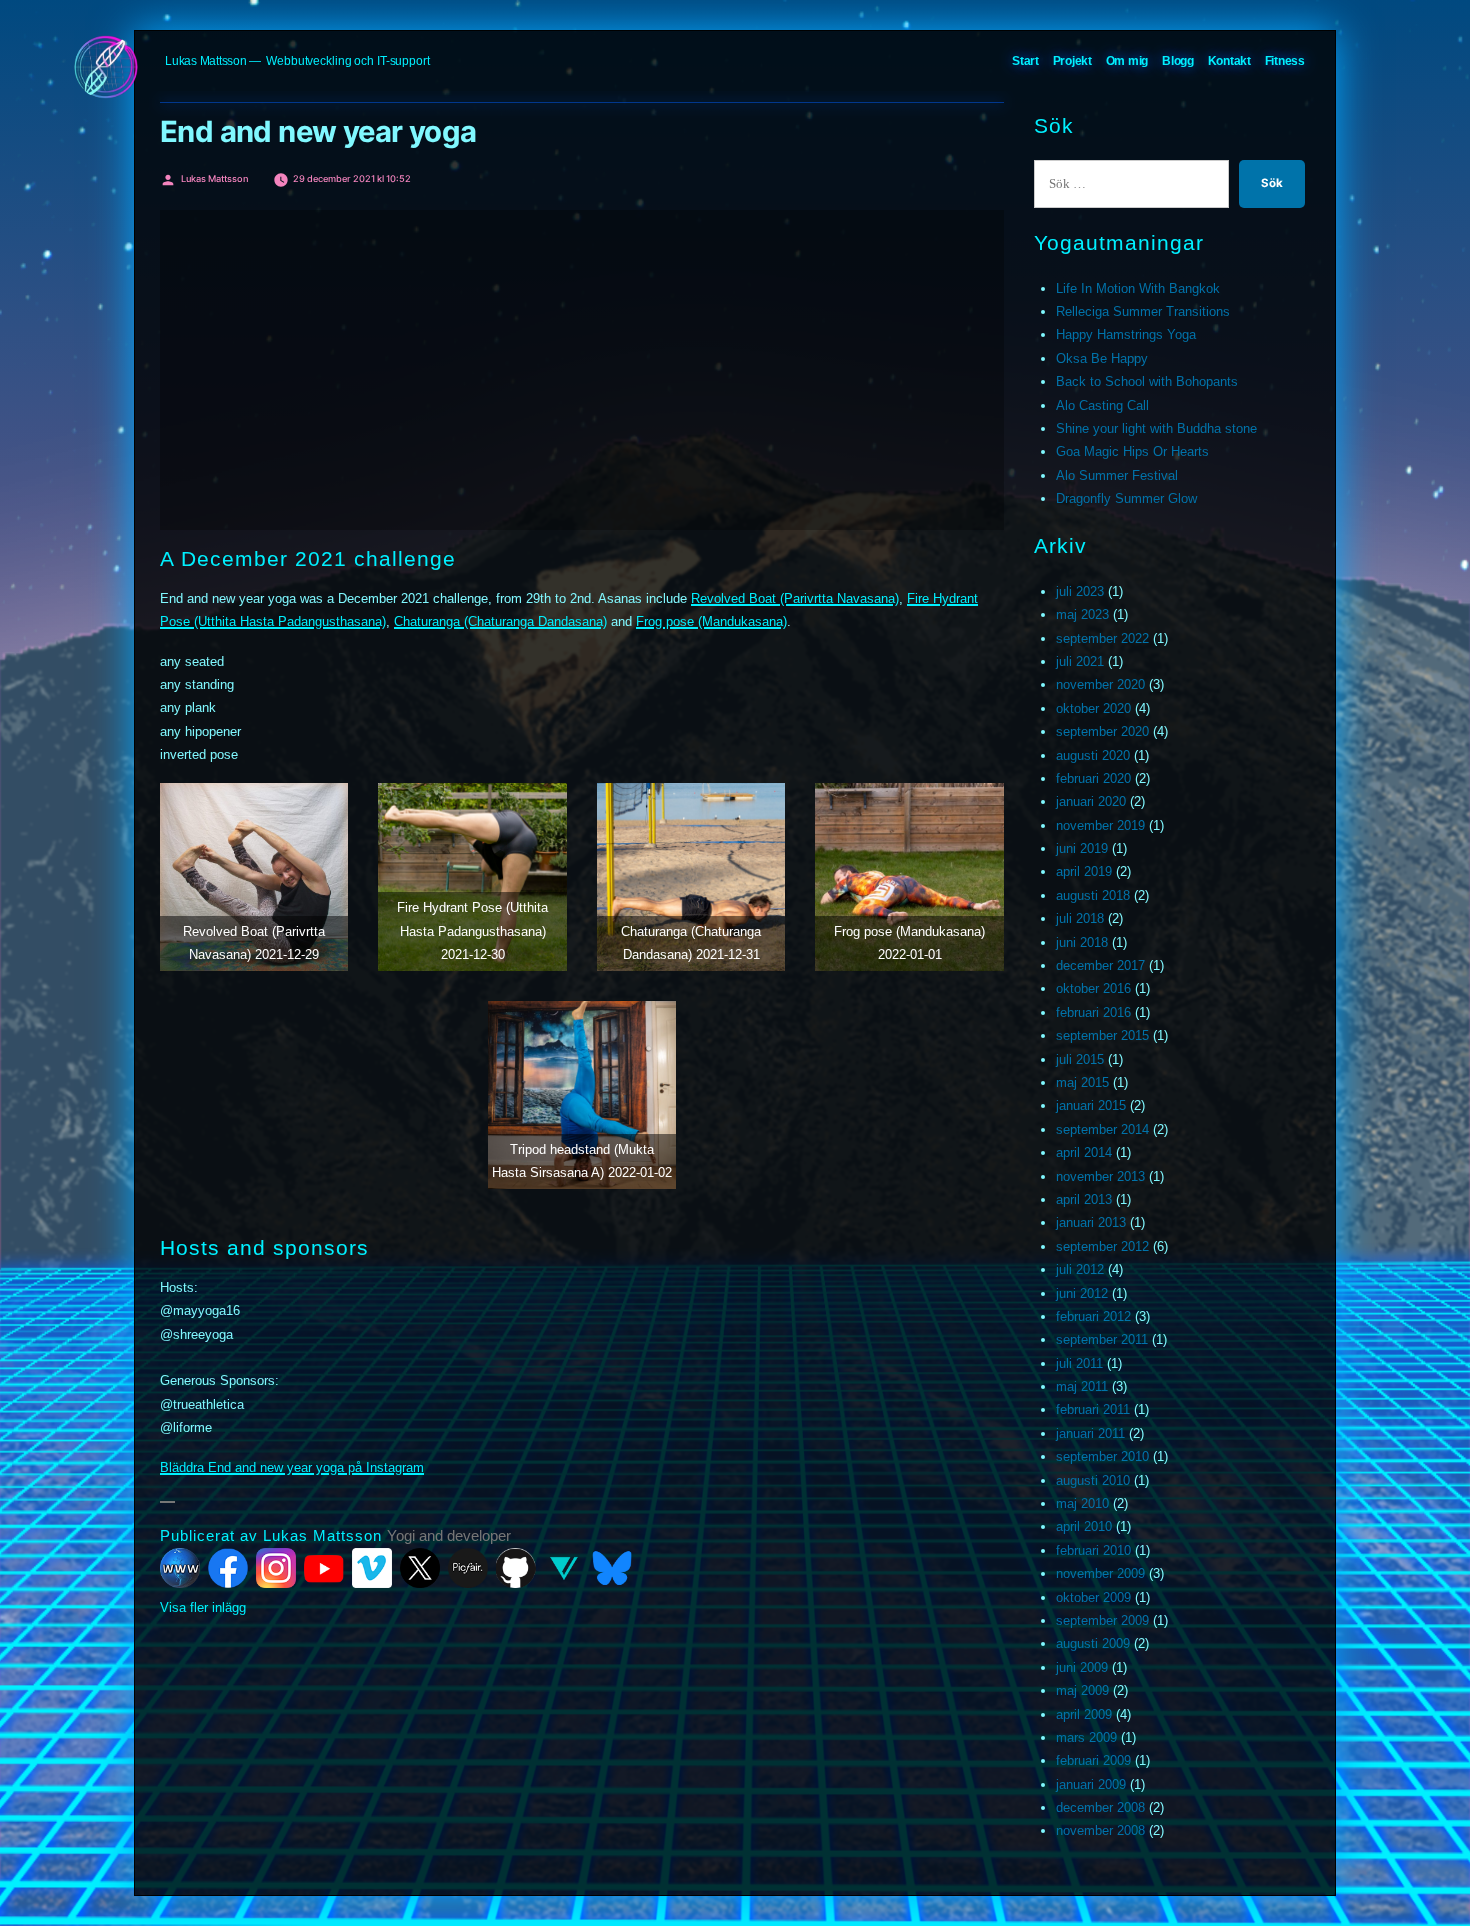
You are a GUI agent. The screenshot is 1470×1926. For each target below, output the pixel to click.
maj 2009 (1082, 1690)
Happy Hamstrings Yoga (1126, 334)
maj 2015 (1082, 1082)
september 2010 (1102, 1456)
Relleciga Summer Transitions (1143, 311)
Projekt (1072, 61)
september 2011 (1102, 1339)
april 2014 (1084, 1152)
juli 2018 (1080, 918)
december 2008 (1100, 1807)
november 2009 (1100, 1573)
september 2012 (1102, 1246)
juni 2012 (1082, 1293)
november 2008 (1100, 1830)
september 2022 (1102, 638)
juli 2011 (1079, 1363)
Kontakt (1229, 61)
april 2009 (1084, 1714)
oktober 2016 (1093, 988)
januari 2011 (1090, 1433)
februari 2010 (1093, 1550)
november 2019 (1100, 825)
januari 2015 (1091, 1105)
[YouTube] (324, 1568)
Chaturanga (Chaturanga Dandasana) (500, 621)
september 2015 (1102, 1035)
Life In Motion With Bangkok (1138, 288)
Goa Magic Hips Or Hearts (1132, 451)
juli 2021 (1080, 661)
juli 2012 (1080, 1269)
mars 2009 (1086, 1737)
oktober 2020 (1093, 708)
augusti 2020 (1093, 755)
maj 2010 (1082, 1503)
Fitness (1285, 61)
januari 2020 (1091, 801)
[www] (180, 1568)
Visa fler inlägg (203, 1607)
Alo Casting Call (1102, 405)
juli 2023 (1080, 591)
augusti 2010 (1093, 1480)
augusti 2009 (1093, 1643)
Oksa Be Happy (1102, 358)
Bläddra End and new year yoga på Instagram (292, 1467)
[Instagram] (276, 1568)
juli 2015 (1080, 1059)
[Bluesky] (612, 1568)
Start (1025, 61)
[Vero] (564, 1568)
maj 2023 (1082, 614)
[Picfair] (468, 1568)
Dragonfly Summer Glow (1126, 498)
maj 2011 (1082, 1386)
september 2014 (1102, 1129)
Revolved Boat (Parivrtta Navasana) (795, 598)
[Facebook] (228, 1568)
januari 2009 (1091, 1784)
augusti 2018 (1093, 895)
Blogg (1178, 61)
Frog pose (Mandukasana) (711, 621)
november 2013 (1100, 1176)
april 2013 (1084, 1199)
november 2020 (1100, 684)
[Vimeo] (372, 1568)
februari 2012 (1093, 1316)
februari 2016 (1093, 1012)
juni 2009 (1082, 1667)
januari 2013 (1091, 1222)
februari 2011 (1093, 1409)
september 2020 (1102, 731)
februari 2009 (1093, 1760)
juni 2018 (1082, 942)
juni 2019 (1082, 848)
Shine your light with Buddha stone (1156, 428)
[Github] (516, 1568)
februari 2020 (1093, 778)
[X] (420, 1568)
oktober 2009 (1093, 1597)
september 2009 (1102, 1620)
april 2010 (1084, 1526)
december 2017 (1100, 965)
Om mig (1127, 61)
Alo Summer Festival (1117, 475)
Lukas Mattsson (206, 61)
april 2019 (1084, 871)
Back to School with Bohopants (1147, 381)
